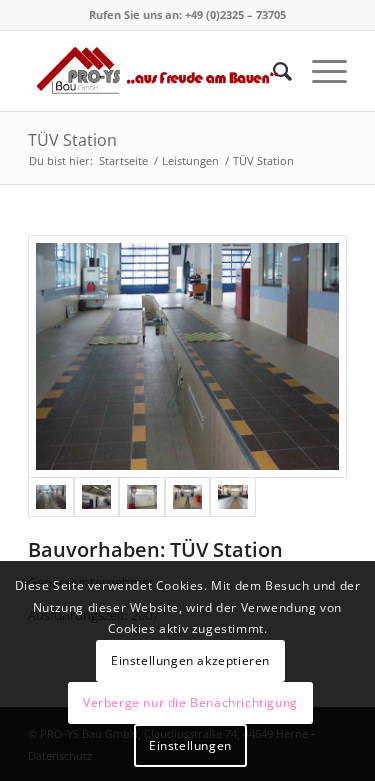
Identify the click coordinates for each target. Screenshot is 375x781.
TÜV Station (72, 140)
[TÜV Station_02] (97, 497)
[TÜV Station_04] (188, 497)
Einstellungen (190, 745)
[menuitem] (272, 71)
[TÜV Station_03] (142, 497)
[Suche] (272, 71)
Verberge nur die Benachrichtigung (190, 702)
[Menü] (319, 71)
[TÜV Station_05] (233, 497)
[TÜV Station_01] (187, 356)
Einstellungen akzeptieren (190, 660)
